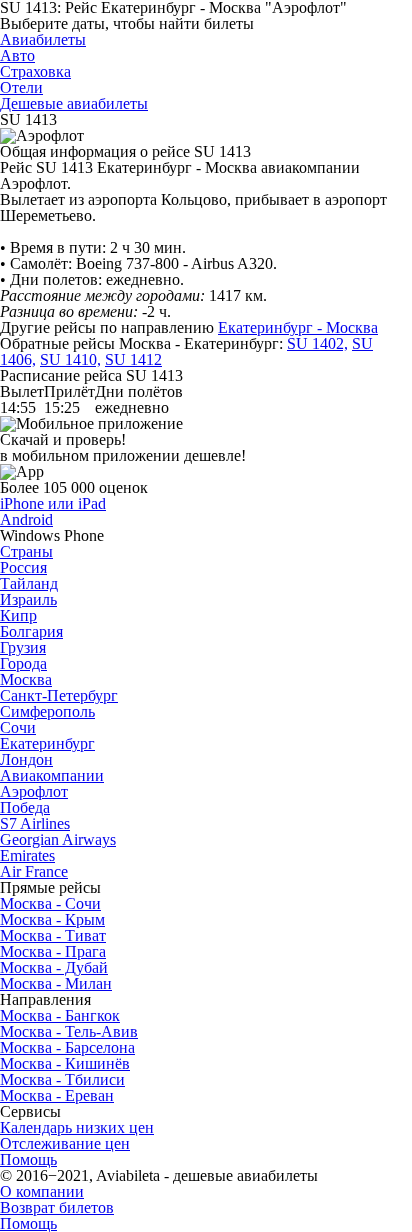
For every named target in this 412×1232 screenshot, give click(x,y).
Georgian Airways (58, 839)
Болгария (31, 631)
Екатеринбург (47, 743)
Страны (26, 551)
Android (26, 519)
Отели (21, 87)
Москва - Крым (52, 919)
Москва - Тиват (53, 935)
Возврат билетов (57, 1207)
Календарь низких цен (77, 1127)
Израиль (28, 599)
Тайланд (29, 583)
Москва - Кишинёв (65, 1063)
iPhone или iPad (53, 503)
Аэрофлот (34, 791)
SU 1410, (70, 359)
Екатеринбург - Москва (298, 327)
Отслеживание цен (65, 1143)
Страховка (35, 71)
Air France (34, 871)
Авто (17, 55)
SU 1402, (317, 343)
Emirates (27, 855)
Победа (25, 807)
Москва (26, 679)
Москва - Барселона (67, 1047)
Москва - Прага (53, 951)
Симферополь (47, 711)
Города (23, 663)
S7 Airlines (35, 823)
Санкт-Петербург (59, 695)
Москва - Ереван (57, 1095)
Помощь (28, 1159)
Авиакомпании (52, 775)
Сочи (18, 727)
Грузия (23, 647)
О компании (42, 1191)
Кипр (18, 615)
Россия (23, 567)
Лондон (26, 759)
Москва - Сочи (50, 903)
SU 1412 (133, 359)
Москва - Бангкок (60, 1015)
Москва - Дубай (54, 967)
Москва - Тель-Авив (69, 1031)
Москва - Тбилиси (62, 1079)
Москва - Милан (56, 983)
